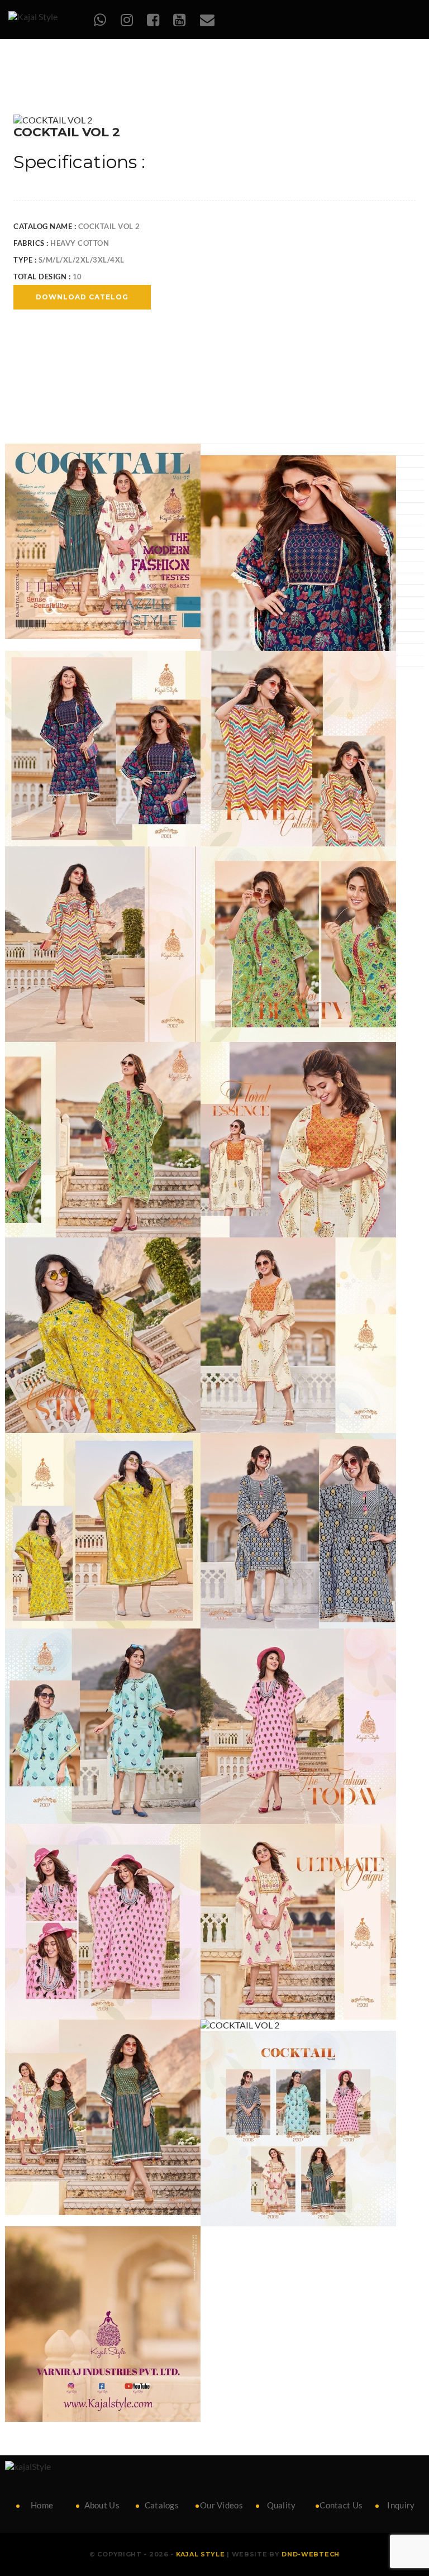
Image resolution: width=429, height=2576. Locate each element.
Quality (282, 2505)
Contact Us (341, 2505)
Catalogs (162, 2505)
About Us (102, 2505)
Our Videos (221, 2505)
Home (42, 2505)
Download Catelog (82, 297)
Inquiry (401, 2505)
